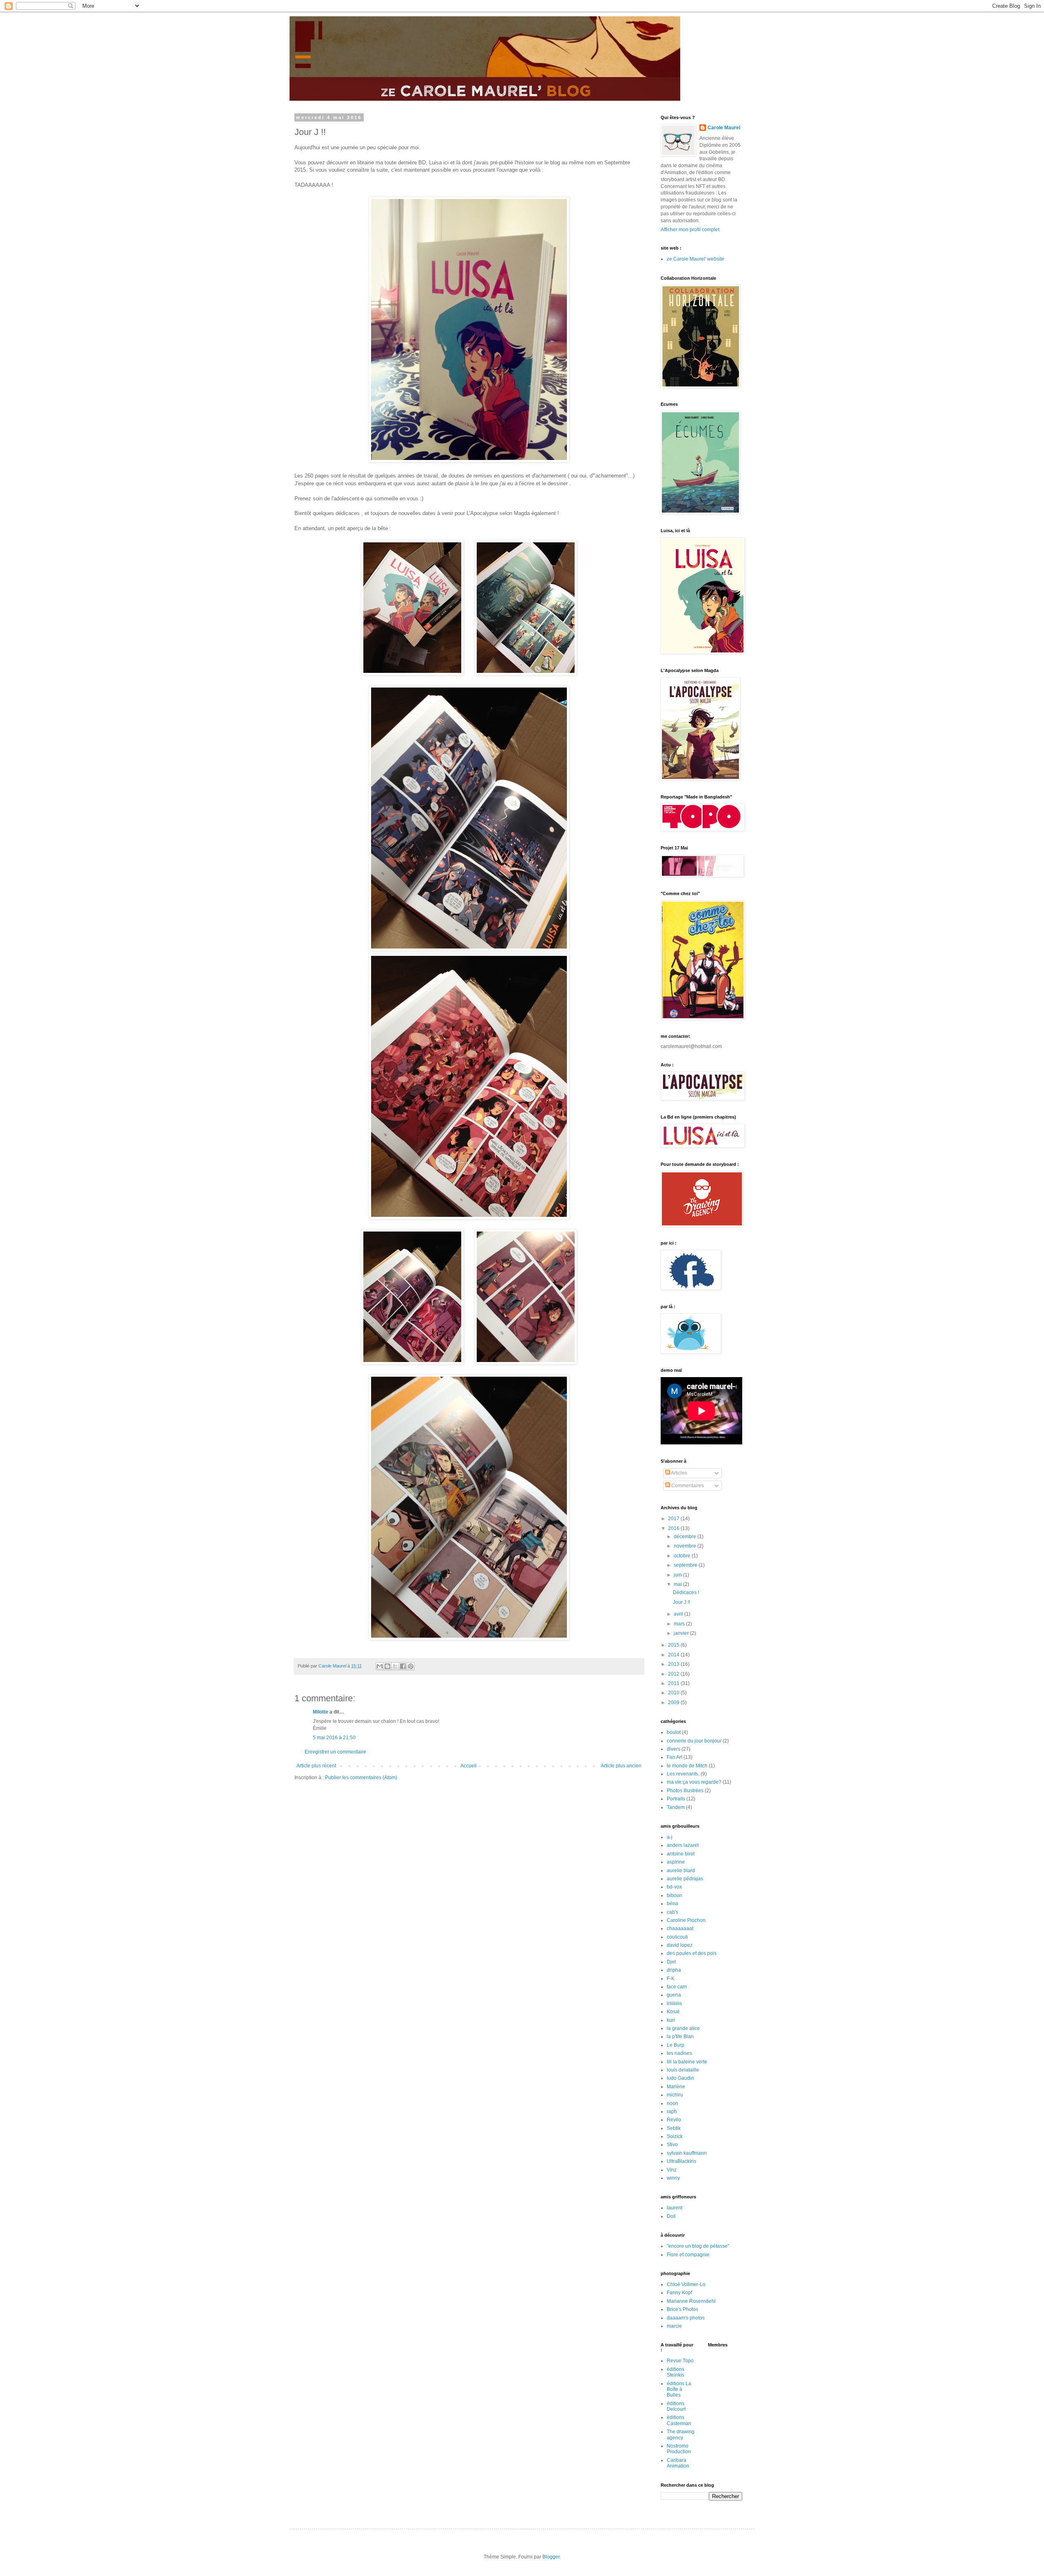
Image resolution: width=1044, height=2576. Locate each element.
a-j (670, 1837)
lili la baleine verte (687, 2062)
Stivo (672, 2145)
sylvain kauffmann (687, 2153)
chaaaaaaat (680, 1928)
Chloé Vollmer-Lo (686, 2284)
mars (680, 1624)
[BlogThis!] (387, 1666)
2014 (674, 1655)
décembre (686, 1537)
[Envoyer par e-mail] (380, 1666)
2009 (674, 1703)
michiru (675, 2095)
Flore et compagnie (688, 2255)
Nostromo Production (679, 2449)
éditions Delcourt (676, 2406)
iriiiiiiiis (674, 2003)
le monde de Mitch (687, 1766)
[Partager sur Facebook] (403, 1666)
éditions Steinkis (676, 2372)
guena (674, 1995)
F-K (671, 1979)
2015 (674, 1645)
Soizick (675, 2136)
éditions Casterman (679, 2420)
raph (672, 2112)
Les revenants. (683, 1774)
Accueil (469, 1766)
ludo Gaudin (680, 2078)
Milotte (321, 1712)
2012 (674, 1674)
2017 (674, 1519)
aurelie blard (681, 1871)
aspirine (676, 1862)
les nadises (679, 2053)
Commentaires (687, 1486)
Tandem (676, 1807)
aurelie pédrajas (685, 1879)
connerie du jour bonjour (694, 1741)
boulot (674, 1732)
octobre (683, 1556)
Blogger (551, 2557)
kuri (671, 2020)
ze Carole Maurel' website (696, 259)
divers (674, 1749)
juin (678, 1575)
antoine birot (681, 1854)
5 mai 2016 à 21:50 (334, 1738)
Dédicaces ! (686, 1592)
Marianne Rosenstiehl (691, 2301)
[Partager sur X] (395, 1666)
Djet (671, 1962)
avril (679, 1614)
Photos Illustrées (685, 1791)
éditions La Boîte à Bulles (679, 2389)
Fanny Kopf (679, 2293)
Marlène (676, 2087)
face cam (677, 1987)
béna (672, 1904)
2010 (674, 1693)
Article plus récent (316, 1766)
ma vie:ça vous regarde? (694, 1782)
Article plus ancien (621, 1766)
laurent (675, 2208)
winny (673, 2178)
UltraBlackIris (681, 2161)
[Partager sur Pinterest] (411, 1666)
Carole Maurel (724, 128)
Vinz (672, 2170)
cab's (672, 1912)
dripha (674, 1970)
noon (672, 2103)
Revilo (674, 2120)
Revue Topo (680, 2361)
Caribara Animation (678, 2463)
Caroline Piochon (686, 1920)
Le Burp (676, 2045)
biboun (675, 1895)
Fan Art (675, 1757)
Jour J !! (681, 1602)
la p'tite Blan (680, 2036)
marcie (674, 2326)
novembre (686, 1546)
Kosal (673, 2012)
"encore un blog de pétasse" (698, 2246)
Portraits (676, 1799)
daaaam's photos (686, 2318)
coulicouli (677, 1937)
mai (678, 1584)
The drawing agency (681, 2434)
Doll (671, 2216)
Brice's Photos (682, 2309)
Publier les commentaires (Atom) (361, 1778)
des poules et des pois (692, 1953)
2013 (674, 1664)
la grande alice (683, 2028)
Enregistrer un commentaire (335, 1752)
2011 (674, 1683)
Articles (679, 1473)
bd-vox (674, 1887)
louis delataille (683, 2070)
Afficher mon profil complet (690, 230)
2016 (674, 1528)
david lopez (680, 1945)
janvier (682, 1633)
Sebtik (674, 2128)
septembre (686, 1565)
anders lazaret (683, 1845)
